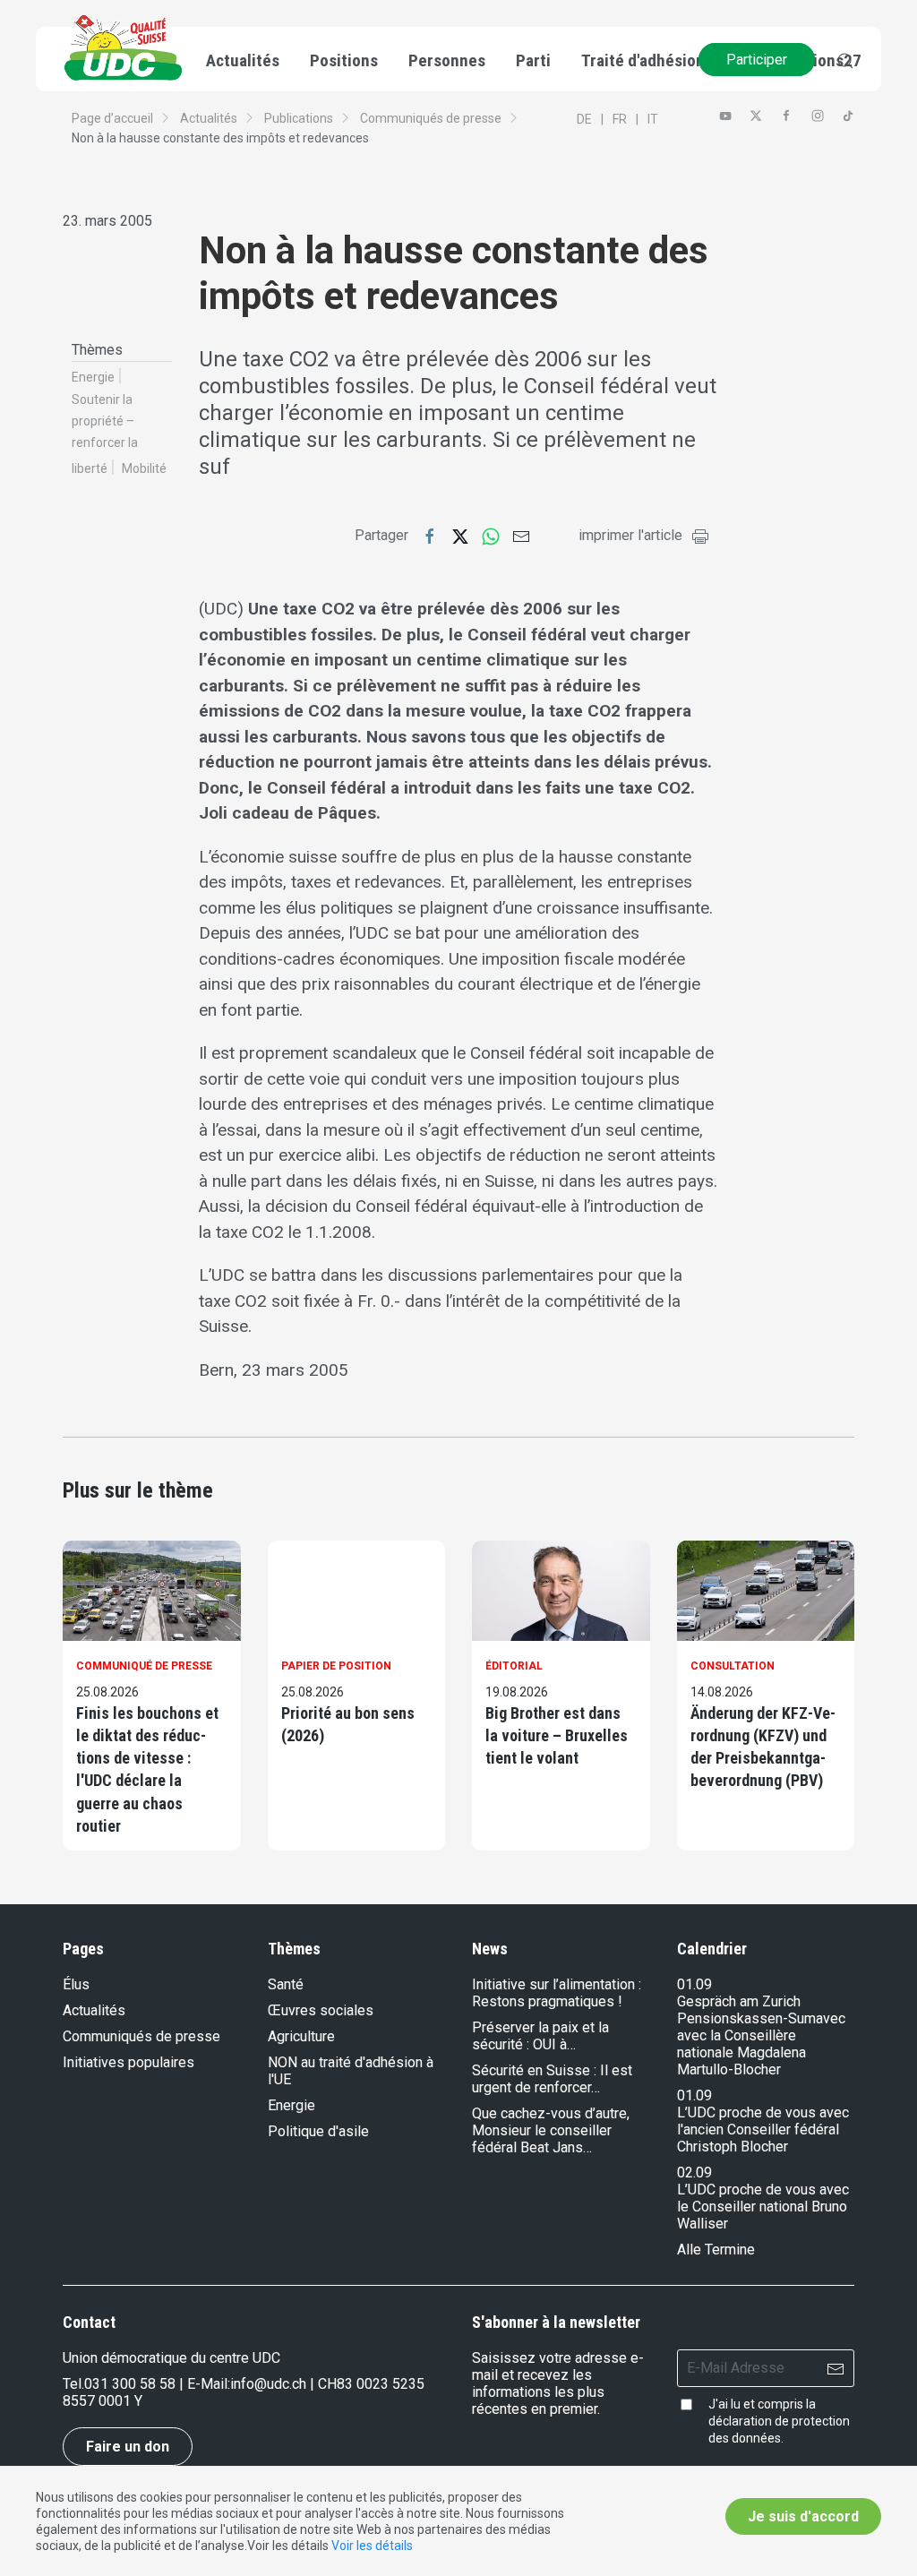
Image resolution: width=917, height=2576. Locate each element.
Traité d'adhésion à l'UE (664, 60)
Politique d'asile (318, 2131)
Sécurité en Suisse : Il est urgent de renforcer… (552, 2079)
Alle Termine (716, 2250)
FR (620, 119)
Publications (299, 118)
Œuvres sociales (321, 2010)
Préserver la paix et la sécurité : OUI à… (540, 2036)
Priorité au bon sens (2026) (348, 1724)
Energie (93, 377)
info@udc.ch (268, 2384)
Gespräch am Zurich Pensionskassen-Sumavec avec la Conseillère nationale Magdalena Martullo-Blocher (761, 2035)
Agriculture (301, 2036)
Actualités (209, 118)
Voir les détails (372, 2546)
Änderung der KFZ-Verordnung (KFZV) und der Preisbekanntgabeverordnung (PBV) (763, 1747)
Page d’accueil (112, 118)
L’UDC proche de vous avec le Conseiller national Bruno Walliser (763, 2207)
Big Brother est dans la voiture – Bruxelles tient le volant (557, 1735)
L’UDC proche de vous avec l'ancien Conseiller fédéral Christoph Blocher (763, 2129)
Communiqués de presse (431, 118)
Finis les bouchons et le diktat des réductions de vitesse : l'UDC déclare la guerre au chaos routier (147, 1769)
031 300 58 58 (130, 2384)
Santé (286, 1984)
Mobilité (144, 468)
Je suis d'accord (803, 2516)
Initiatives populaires (129, 2062)
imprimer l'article (630, 535)
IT (653, 119)
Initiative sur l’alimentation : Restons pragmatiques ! (557, 1993)
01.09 (694, 1984)
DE (584, 119)
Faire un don (128, 2447)
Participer (757, 60)
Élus (76, 1984)
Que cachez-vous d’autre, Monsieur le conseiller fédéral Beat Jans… (551, 2130)
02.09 (694, 2172)
